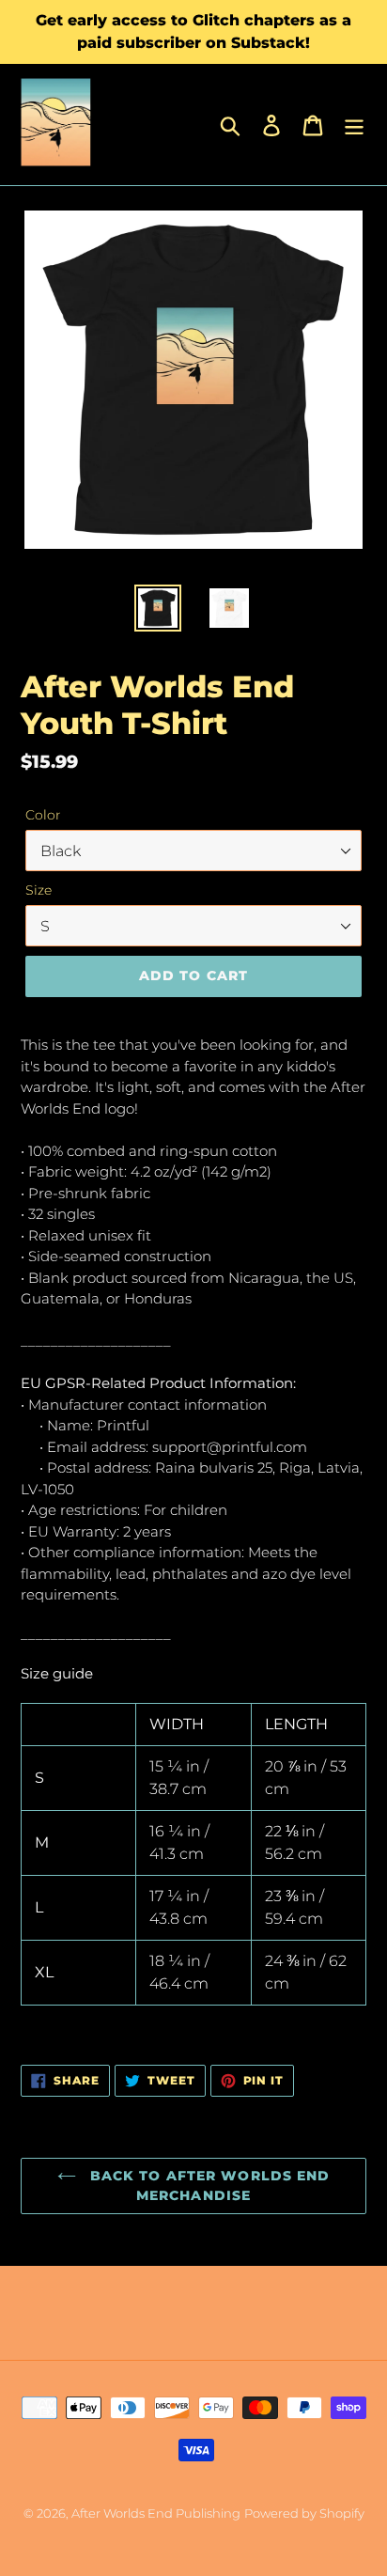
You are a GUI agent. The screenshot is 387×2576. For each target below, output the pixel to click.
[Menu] (354, 125)
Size (39, 890)
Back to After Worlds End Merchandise (208, 2186)
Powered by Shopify (304, 2513)
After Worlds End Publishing (156, 2513)
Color (43, 815)
